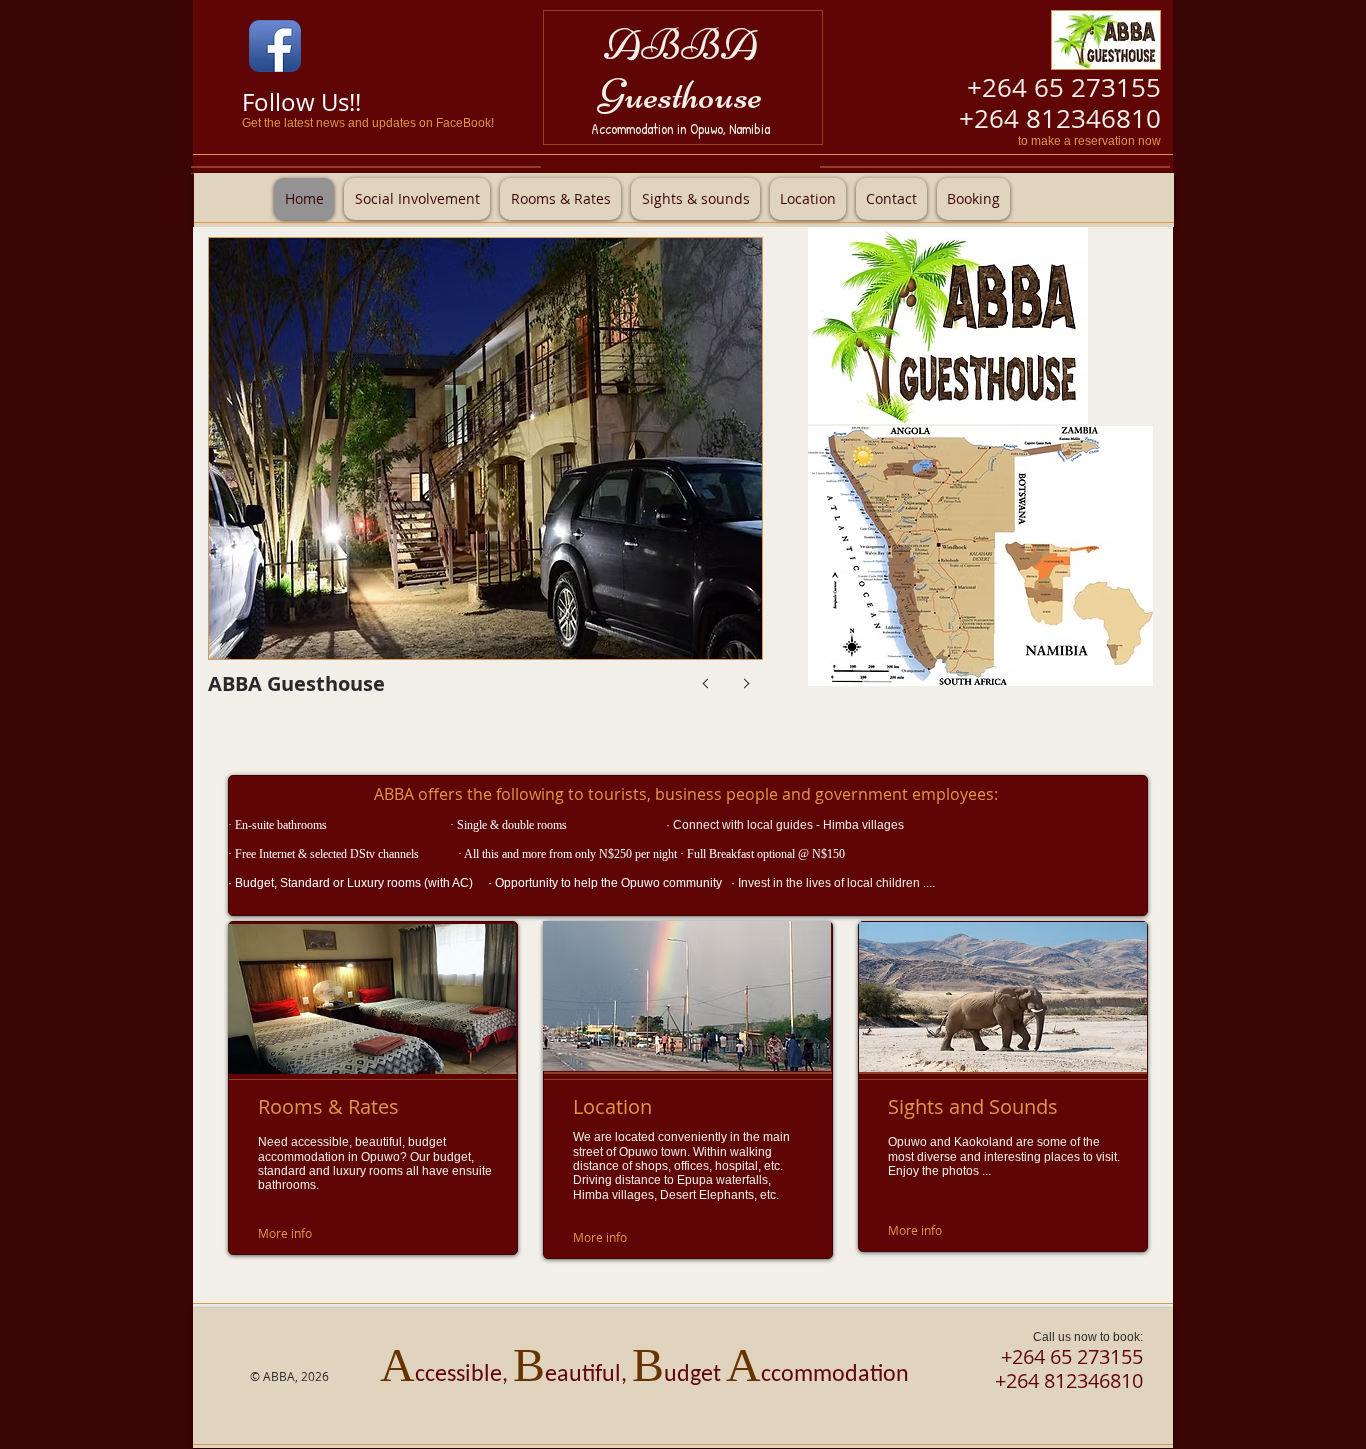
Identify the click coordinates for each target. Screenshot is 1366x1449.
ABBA (681, 44)
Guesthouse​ (680, 94)
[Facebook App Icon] (275, 46)
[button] (485, 483)
